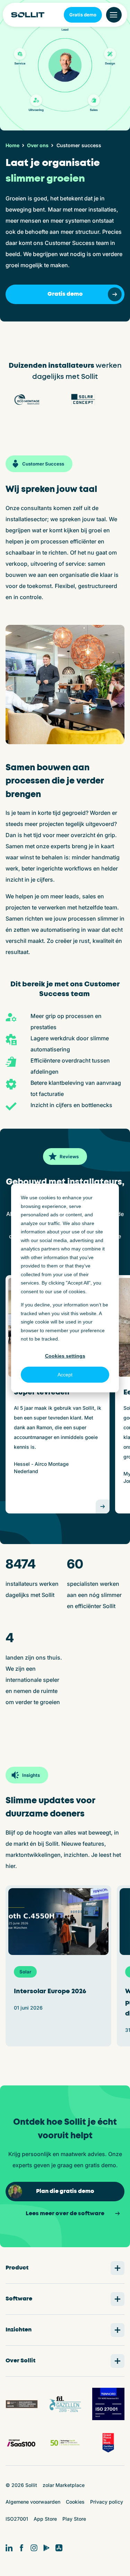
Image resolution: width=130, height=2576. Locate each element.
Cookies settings (65, 1356)
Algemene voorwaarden (33, 2502)
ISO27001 (17, 2519)
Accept (65, 1375)
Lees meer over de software (65, 2214)
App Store (45, 2519)
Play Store (74, 2519)
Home (12, 145)
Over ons (38, 145)
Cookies (75, 2502)
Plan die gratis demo (65, 2191)
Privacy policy (107, 2502)
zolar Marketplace (64, 2485)
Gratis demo (83, 15)
